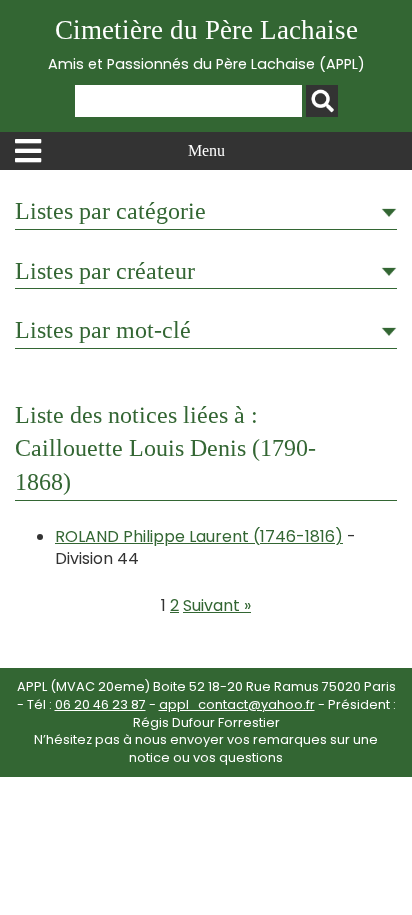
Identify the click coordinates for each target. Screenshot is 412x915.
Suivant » (217, 605)
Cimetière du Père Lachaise (206, 44)
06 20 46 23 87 (100, 704)
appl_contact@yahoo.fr (237, 704)
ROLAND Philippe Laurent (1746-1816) (199, 536)
